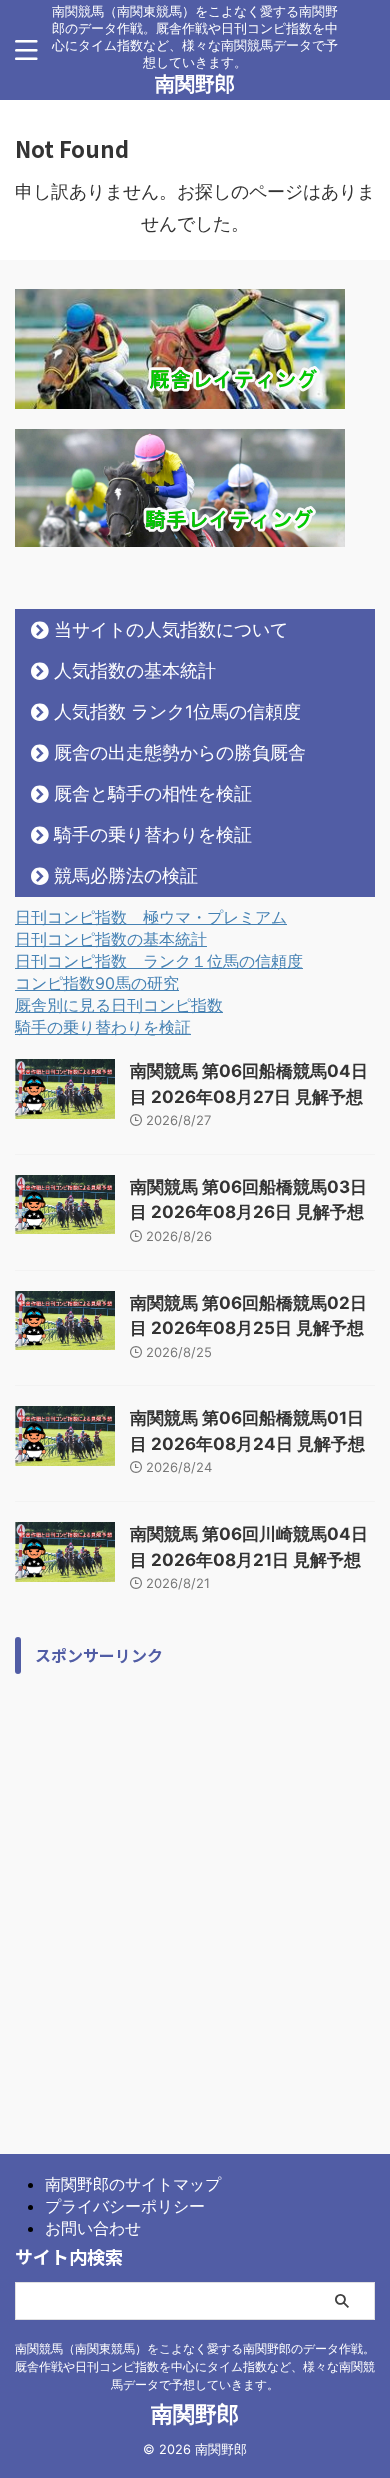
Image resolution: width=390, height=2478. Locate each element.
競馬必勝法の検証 (126, 875)
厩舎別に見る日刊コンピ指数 (119, 1005)
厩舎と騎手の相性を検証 (153, 793)
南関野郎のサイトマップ (133, 2184)
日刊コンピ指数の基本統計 (111, 939)
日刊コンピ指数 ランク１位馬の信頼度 (159, 961)
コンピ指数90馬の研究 (97, 983)
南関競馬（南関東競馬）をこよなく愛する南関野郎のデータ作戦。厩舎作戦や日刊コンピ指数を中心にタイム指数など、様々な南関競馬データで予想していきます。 (195, 2366)
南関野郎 (195, 84)
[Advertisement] (195, 1879)
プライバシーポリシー (125, 2206)
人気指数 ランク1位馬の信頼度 (177, 711)
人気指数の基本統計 (135, 670)
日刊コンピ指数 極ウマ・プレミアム (151, 917)
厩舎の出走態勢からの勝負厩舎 (180, 752)
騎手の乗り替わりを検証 (153, 834)
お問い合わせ (93, 2228)
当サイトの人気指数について (171, 629)
